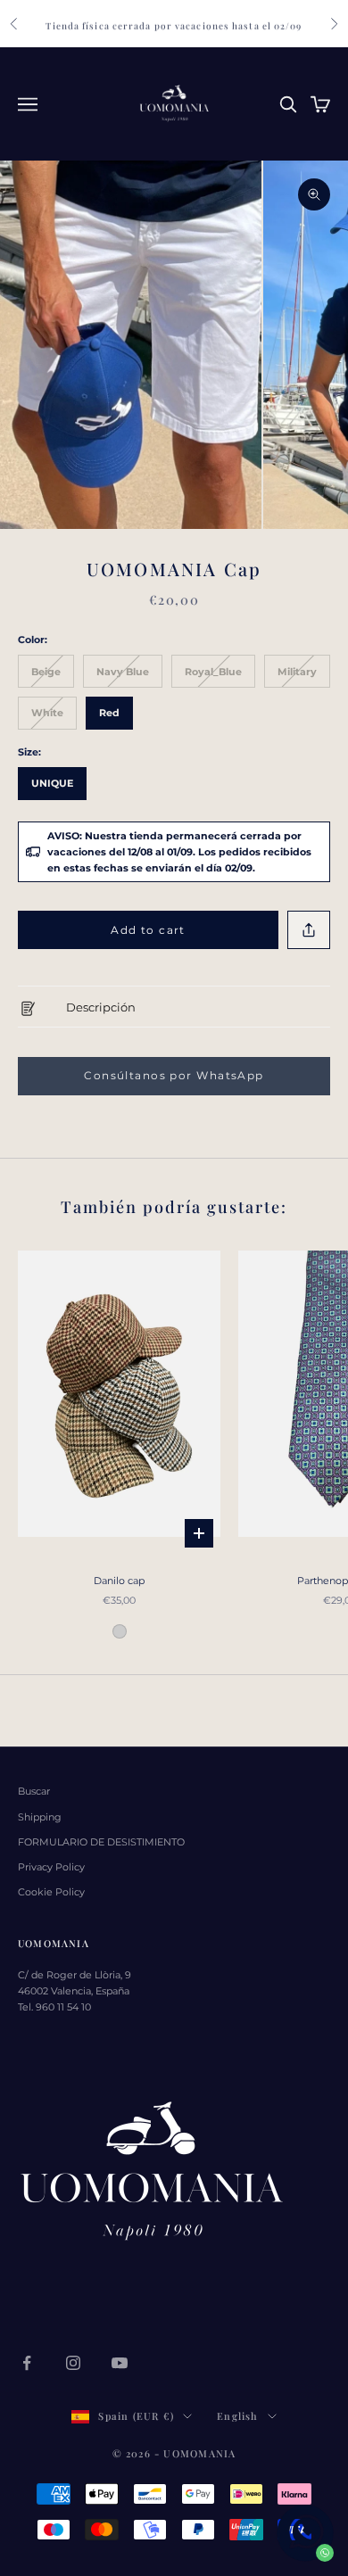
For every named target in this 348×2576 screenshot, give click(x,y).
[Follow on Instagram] (73, 2363)
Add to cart (148, 930)
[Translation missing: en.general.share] (309, 930)
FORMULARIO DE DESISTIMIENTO (101, 1842)
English (237, 2416)
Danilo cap (119, 1581)
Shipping (40, 1817)
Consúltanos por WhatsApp (174, 1075)
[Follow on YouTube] (120, 2363)
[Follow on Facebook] (27, 2363)
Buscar (34, 1791)
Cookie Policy (51, 1892)
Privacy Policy (51, 1867)
